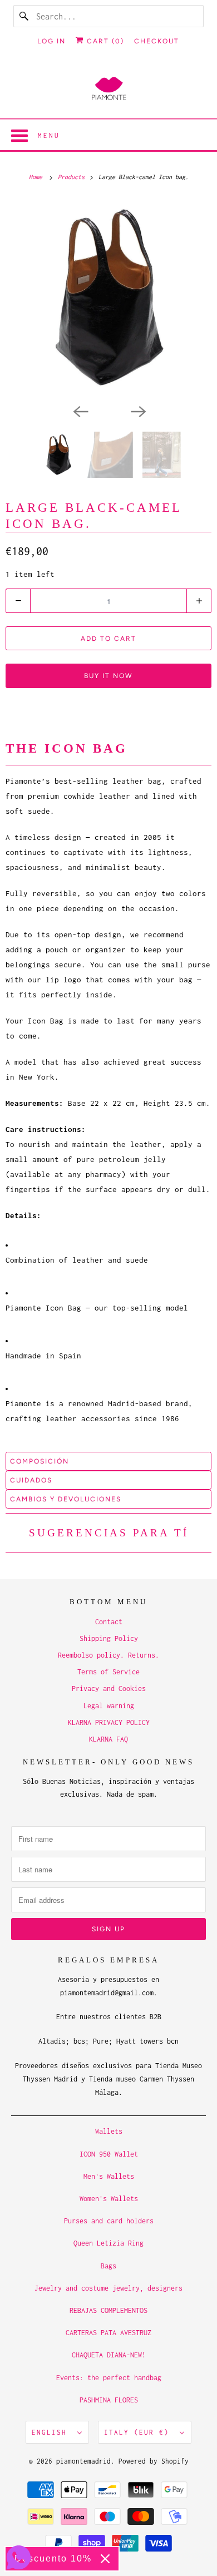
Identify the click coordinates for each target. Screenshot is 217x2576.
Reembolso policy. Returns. (108, 1655)
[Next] (137, 411)
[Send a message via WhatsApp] (19, 2557)
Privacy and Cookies (109, 1689)
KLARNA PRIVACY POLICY (109, 1722)
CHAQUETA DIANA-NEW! (109, 2355)
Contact (109, 1622)
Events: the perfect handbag (109, 2378)
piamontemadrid (83, 2461)
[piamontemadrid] (109, 89)
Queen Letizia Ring (108, 2243)
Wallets (109, 2131)
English (52, 2432)
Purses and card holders (109, 2221)
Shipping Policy (109, 1638)
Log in (51, 41)
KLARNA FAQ (108, 1739)
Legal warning (109, 1706)
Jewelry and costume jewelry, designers (108, 2288)
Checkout (157, 41)
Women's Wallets (109, 2199)
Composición (40, 1461)
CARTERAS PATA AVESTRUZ (108, 2333)
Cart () (104, 41)
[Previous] (80, 411)
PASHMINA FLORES (109, 2400)
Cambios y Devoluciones (66, 1499)
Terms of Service (108, 1672)
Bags (108, 2266)
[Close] (105, 2559)
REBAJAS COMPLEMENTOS (108, 2310)
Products (73, 177)
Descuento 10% (53, 2558)
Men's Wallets (109, 2176)
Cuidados (31, 1480)
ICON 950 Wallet (109, 2154)
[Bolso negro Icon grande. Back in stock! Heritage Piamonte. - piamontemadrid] (108, 298)
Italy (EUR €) (139, 2432)
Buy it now (108, 676)
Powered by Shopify (154, 2461)
